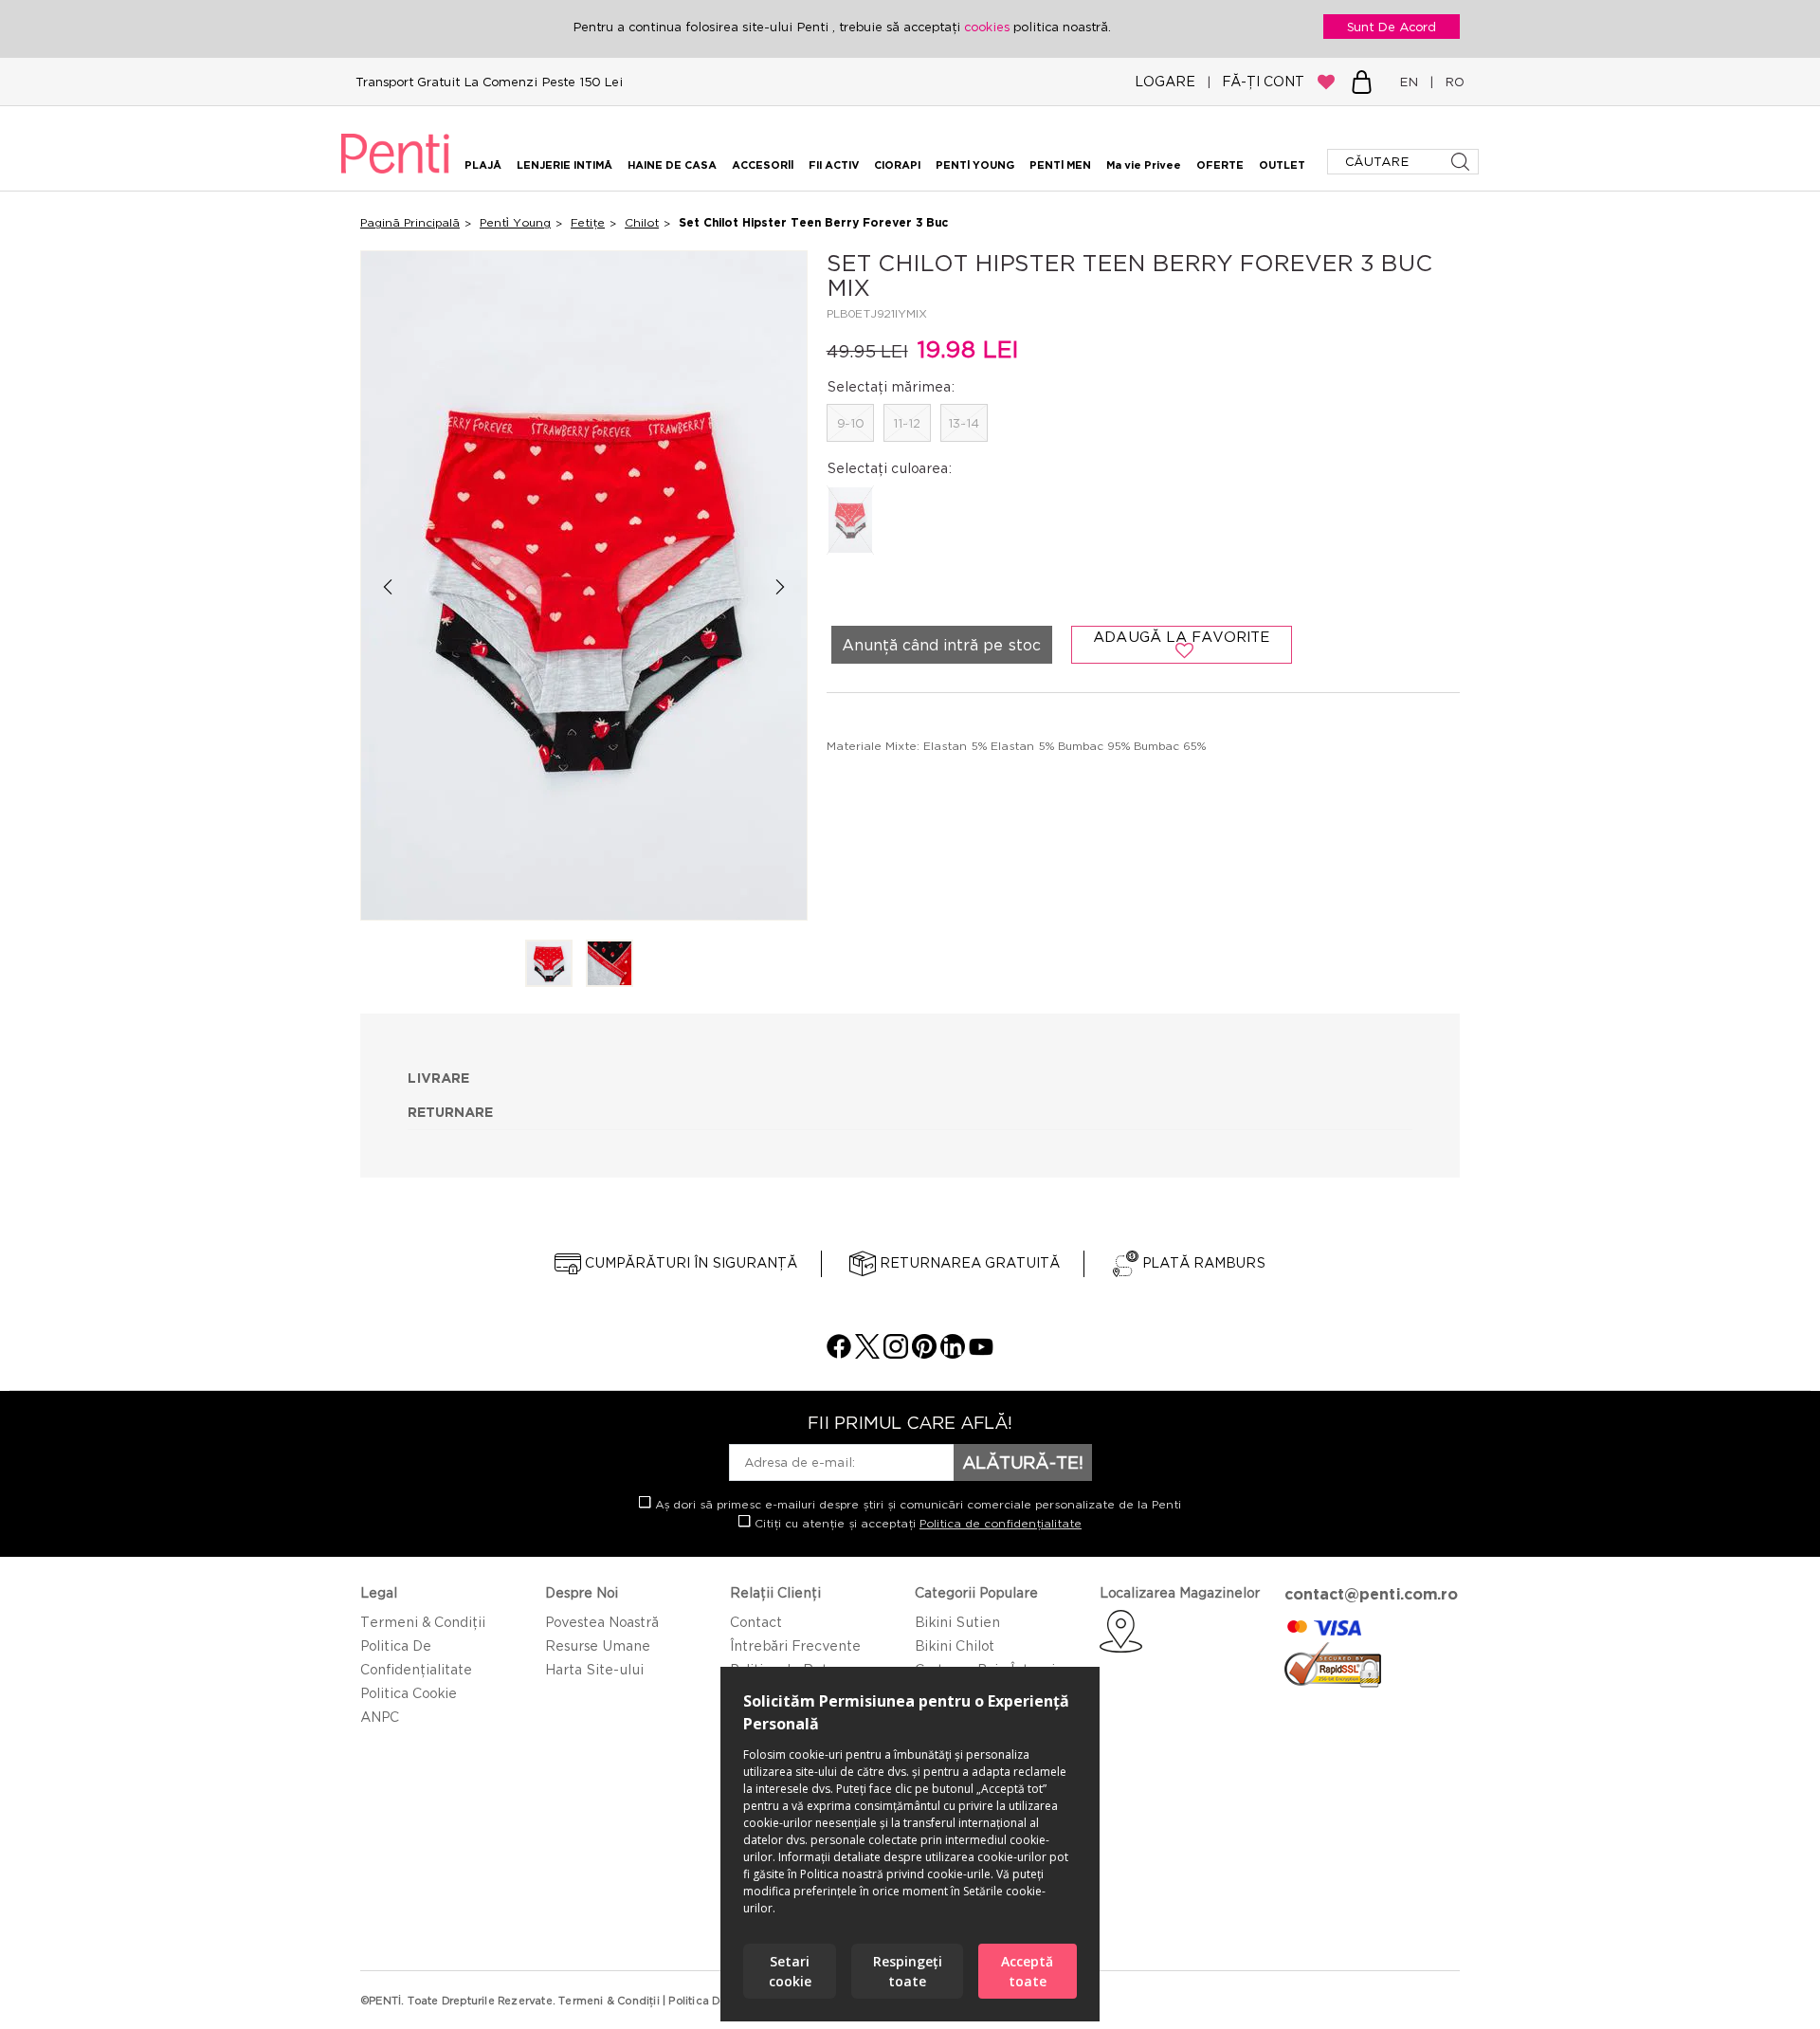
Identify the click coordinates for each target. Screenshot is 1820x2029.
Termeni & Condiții (423, 1622)
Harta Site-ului (594, 1669)
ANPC (380, 1717)
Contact (756, 1622)
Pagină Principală (410, 222)
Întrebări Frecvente (795, 1645)
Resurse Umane (598, 1645)
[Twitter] (867, 1353)
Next (781, 586)
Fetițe (588, 222)
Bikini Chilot (955, 1645)
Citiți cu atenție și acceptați (916, 1523)
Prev (387, 586)
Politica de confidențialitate (1001, 1523)
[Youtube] (981, 1353)
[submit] (1462, 162)
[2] (610, 965)
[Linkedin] (953, 1353)
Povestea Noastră (602, 1622)
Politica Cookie (409, 1693)
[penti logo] (395, 176)
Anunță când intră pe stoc (941, 645)
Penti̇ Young (515, 222)
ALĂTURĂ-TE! (1023, 1462)
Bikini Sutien (957, 1622)
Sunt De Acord (1392, 27)
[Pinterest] (924, 1353)
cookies (989, 27)
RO (1451, 82)
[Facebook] (839, 1353)
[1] (549, 965)
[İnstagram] (896, 1353)
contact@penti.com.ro (1371, 1594)
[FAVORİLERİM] (1326, 82)
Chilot (642, 222)
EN (1412, 82)
